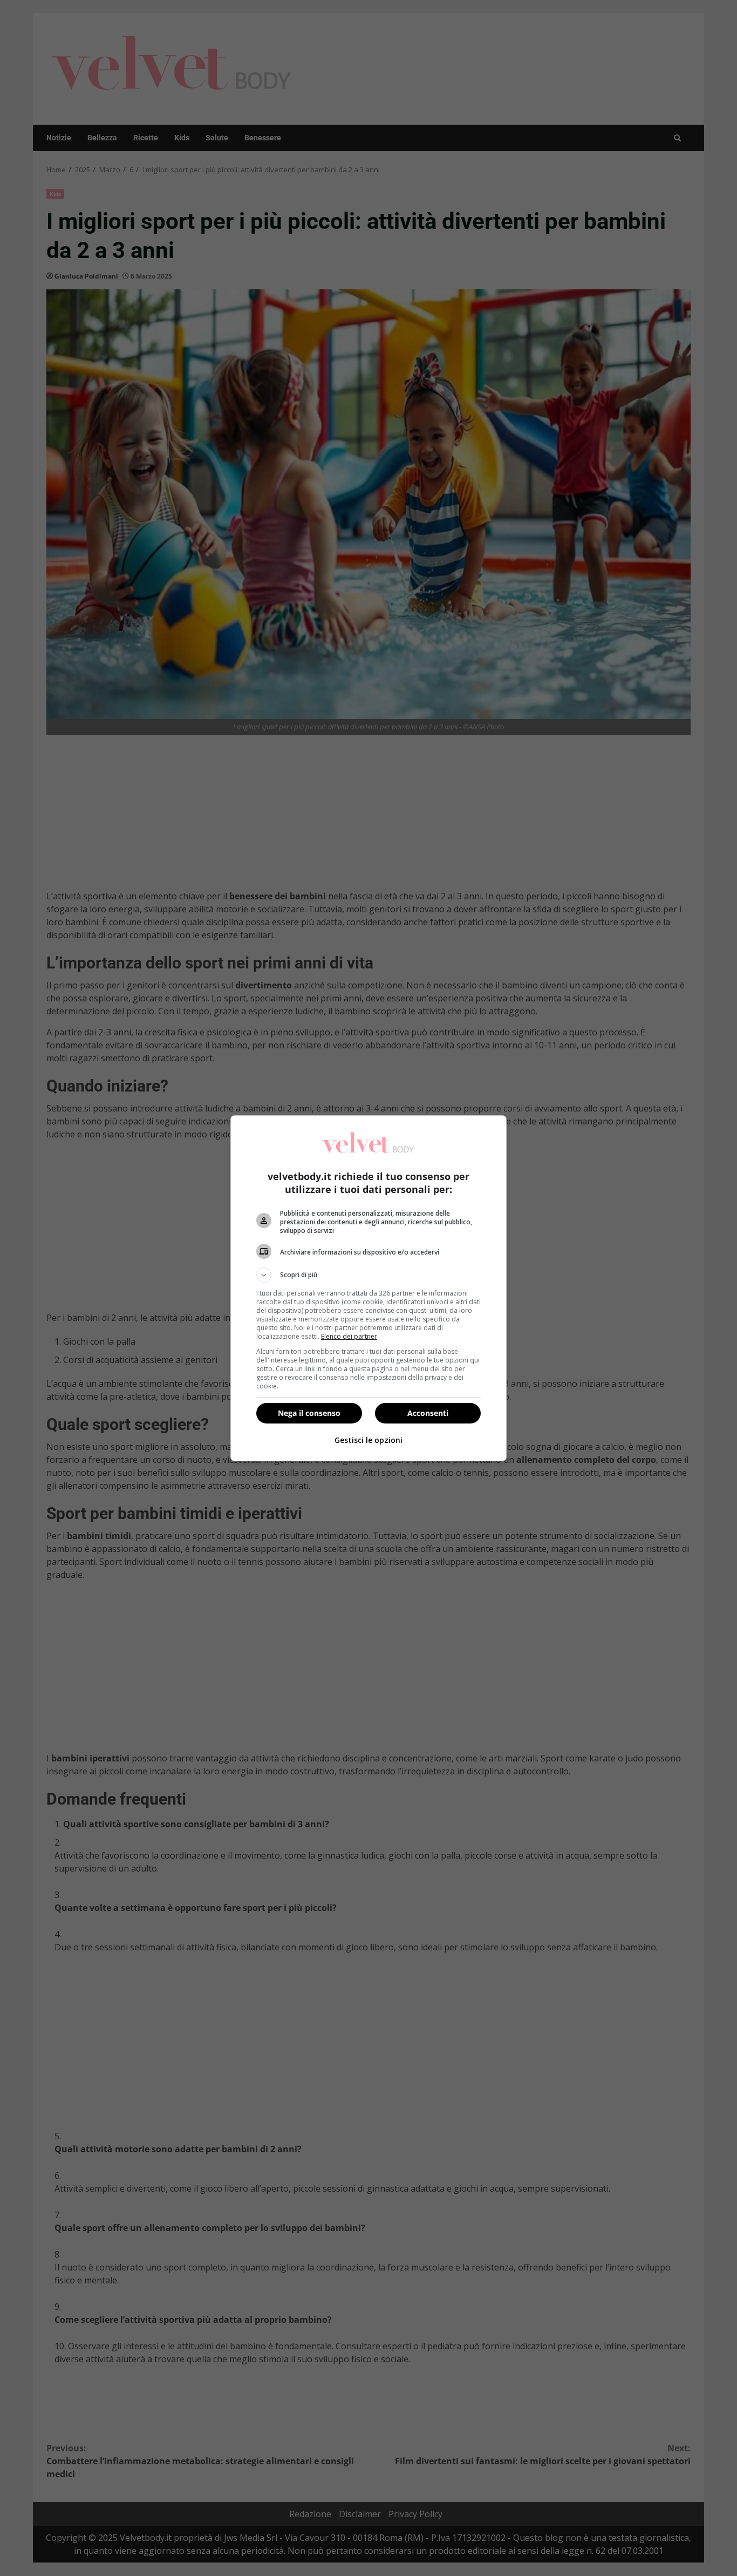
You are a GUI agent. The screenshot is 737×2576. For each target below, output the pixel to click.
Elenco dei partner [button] (349, 1336)
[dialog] (368, 1288)
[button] (368, 1275)
